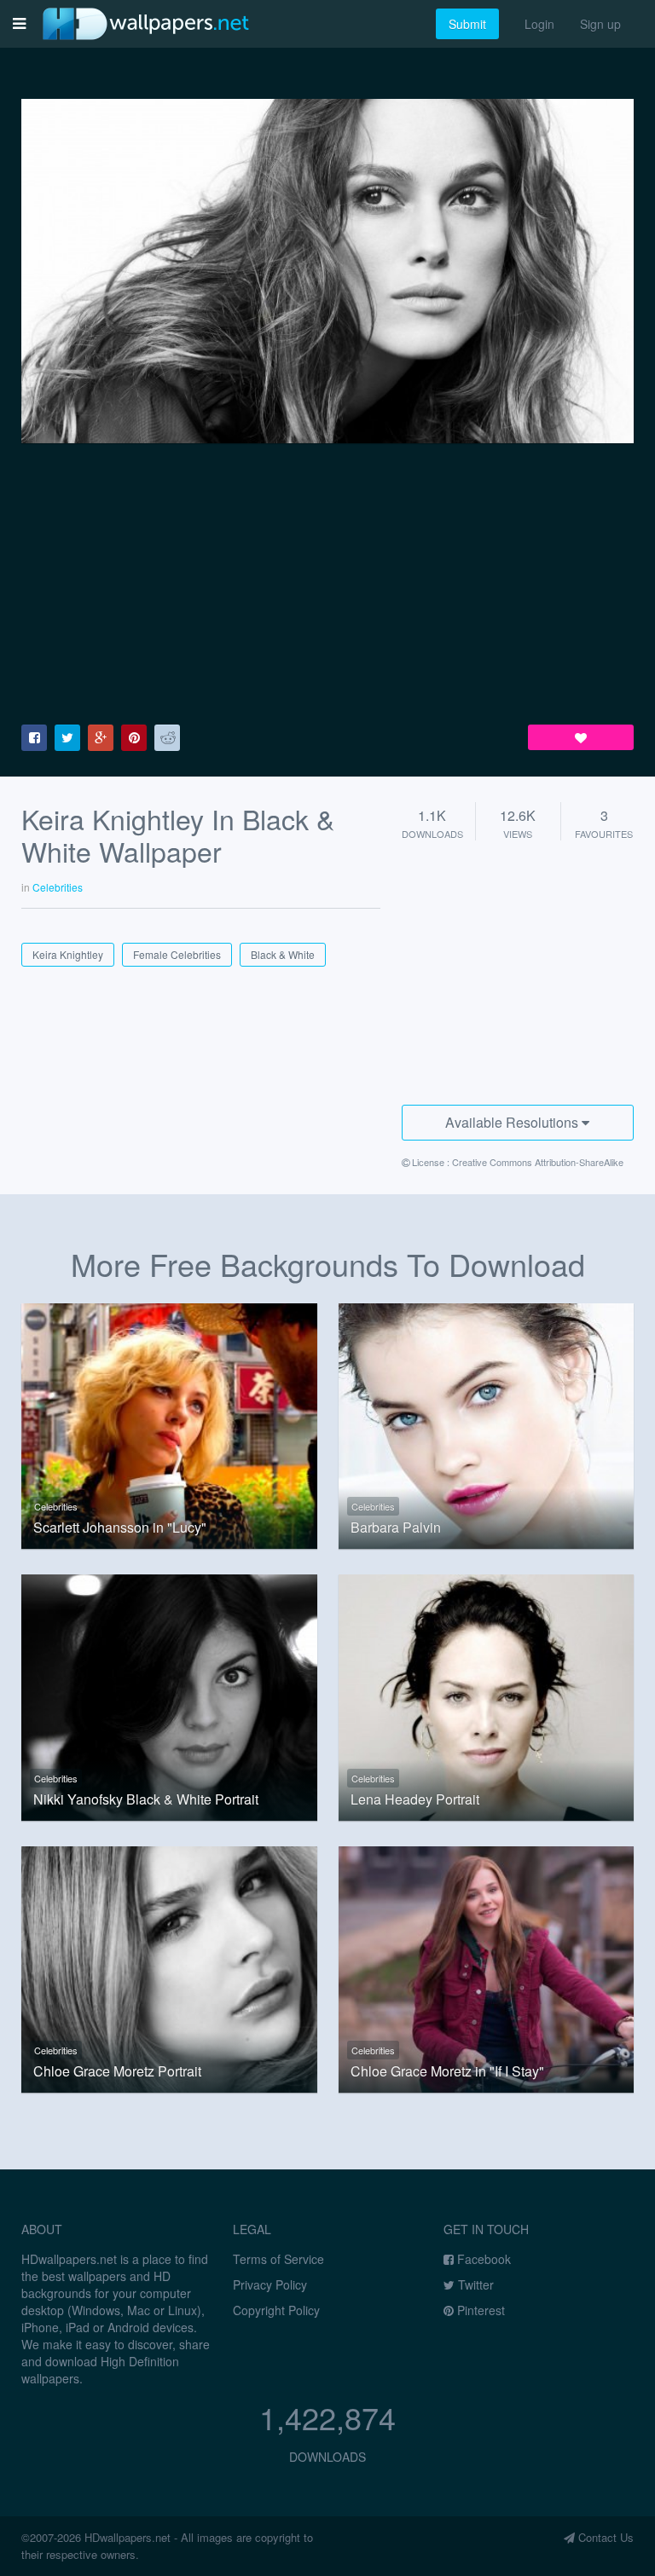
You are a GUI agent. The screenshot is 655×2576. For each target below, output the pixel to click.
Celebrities (56, 1506)
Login (539, 24)
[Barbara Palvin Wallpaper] (487, 1424)
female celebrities (177, 954)
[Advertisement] (327, 584)
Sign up (600, 24)
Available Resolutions (513, 1122)
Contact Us (604, 2537)
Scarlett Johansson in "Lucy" (120, 1528)
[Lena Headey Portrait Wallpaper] (487, 1695)
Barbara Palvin (396, 1528)
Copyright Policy (276, 2310)
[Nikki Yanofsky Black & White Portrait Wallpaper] (169, 1695)
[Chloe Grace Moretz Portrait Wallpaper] (169, 1967)
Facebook (482, 2259)
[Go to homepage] (146, 23)
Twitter (474, 2284)
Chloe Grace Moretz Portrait (117, 2071)
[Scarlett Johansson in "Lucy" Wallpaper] (169, 1424)
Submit (467, 24)
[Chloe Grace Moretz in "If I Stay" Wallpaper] (487, 1967)
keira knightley (68, 954)
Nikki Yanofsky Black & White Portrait (146, 1799)
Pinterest (479, 2310)
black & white (283, 954)
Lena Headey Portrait (415, 1799)
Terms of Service (278, 2259)
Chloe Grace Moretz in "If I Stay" (447, 2071)
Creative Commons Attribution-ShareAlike (538, 1162)
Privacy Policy (270, 2284)
